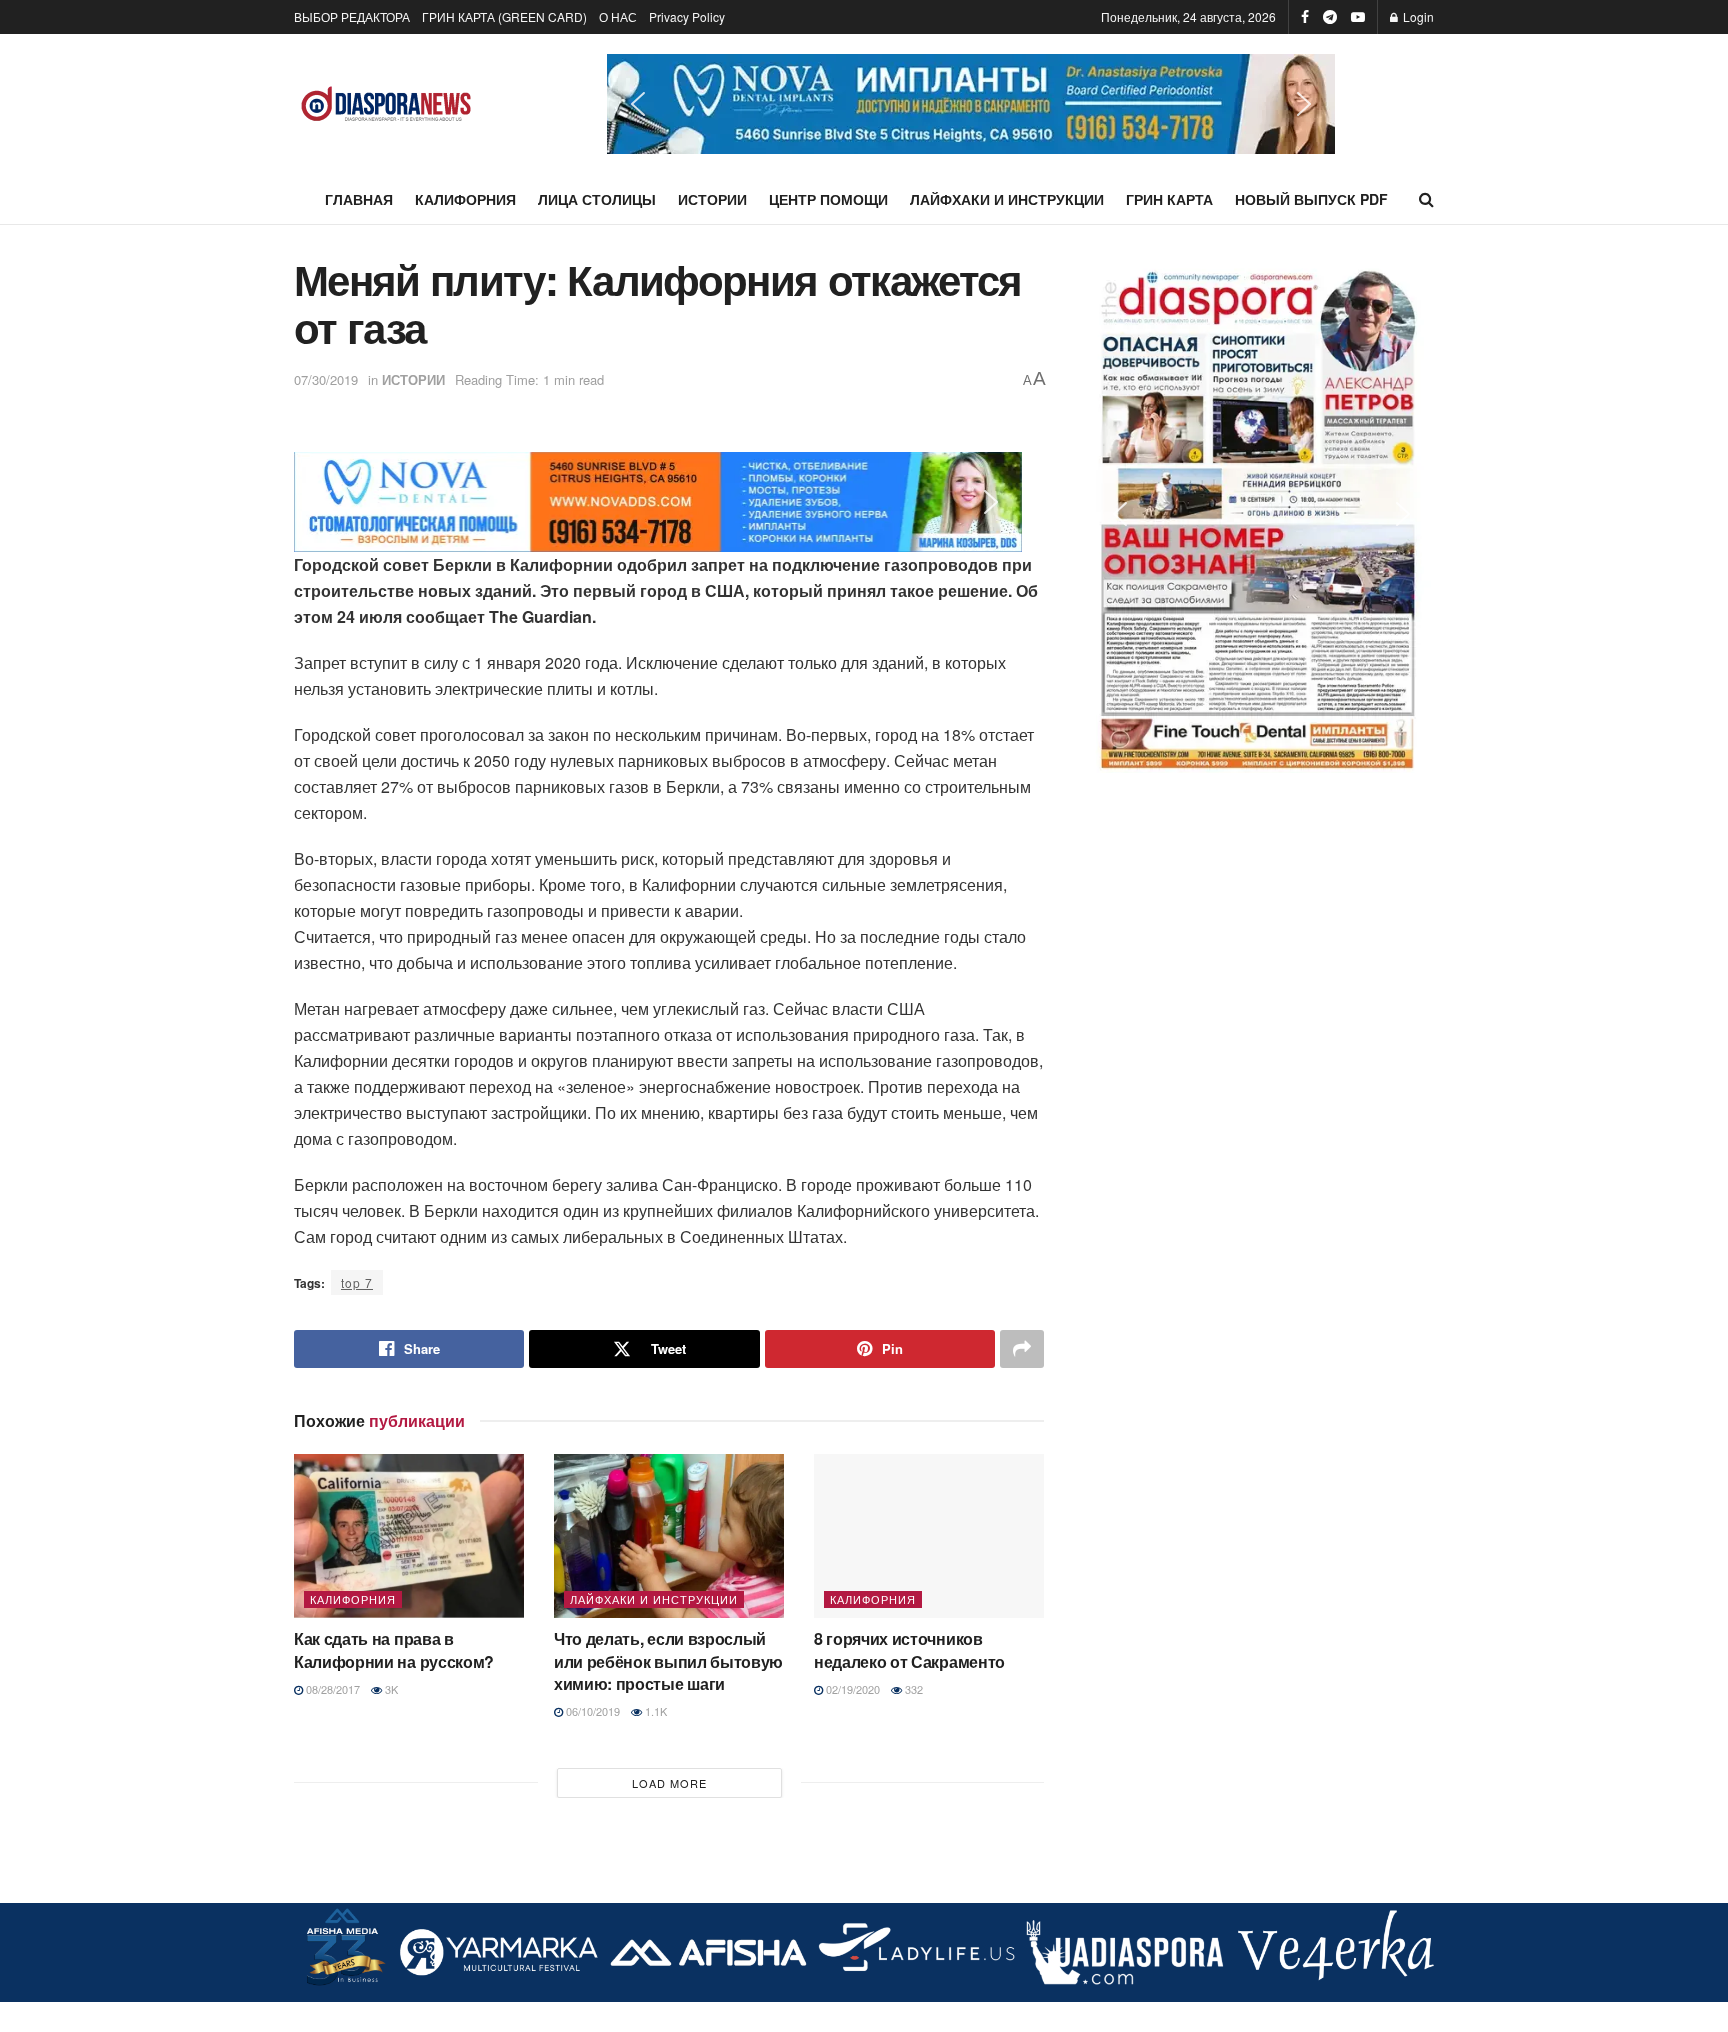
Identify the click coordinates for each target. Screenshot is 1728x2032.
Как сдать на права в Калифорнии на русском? (394, 1649)
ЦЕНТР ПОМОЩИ (828, 199)
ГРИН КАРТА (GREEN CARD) (504, 16)
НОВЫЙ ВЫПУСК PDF (1311, 199)
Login (1417, 16)
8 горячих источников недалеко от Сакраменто (909, 1649)
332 (912, 1689)
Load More (669, 1783)
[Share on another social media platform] (1022, 1349)
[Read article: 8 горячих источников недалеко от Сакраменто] (929, 1536)
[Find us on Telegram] (1330, 17)
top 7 (357, 1282)
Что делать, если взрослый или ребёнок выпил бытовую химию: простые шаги (668, 1661)
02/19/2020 (851, 1689)
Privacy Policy (687, 16)
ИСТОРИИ (712, 199)
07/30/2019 (326, 379)
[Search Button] (1426, 199)
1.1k (654, 1711)
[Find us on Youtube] (1358, 17)
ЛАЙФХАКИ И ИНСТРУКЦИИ (1007, 199)
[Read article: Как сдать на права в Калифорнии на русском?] (409, 1536)
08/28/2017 (331, 1689)
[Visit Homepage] (386, 104)
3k (390, 1689)
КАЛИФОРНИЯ (465, 199)
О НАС (618, 16)
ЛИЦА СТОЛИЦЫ (597, 199)
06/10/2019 (591, 1711)
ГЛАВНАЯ (359, 199)
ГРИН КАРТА (1169, 199)
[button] (971, 104)
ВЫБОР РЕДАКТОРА (352, 16)
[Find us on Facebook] (1305, 17)
